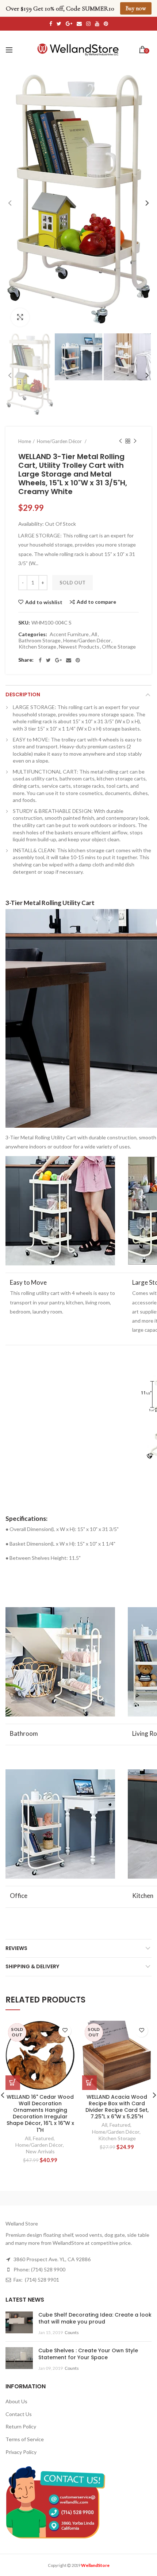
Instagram (88, 24)
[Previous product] (120, 441)
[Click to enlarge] (20, 317)
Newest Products (79, 647)
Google (69, 24)
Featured (43, 2138)
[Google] (58, 660)
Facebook (51, 24)
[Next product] (135, 441)
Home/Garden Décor (87, 641)
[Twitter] (48, 660)
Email (79, 24)
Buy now (136, 8)
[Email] (69, 660)
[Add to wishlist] (65, 2031)
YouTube (97, 24)
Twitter (59, 24)
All (94, 634)
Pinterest (106, 24)
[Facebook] (40, 660)
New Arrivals (40, 2151)
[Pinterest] (78, 660)
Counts (72, 2332)
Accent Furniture (69, 634)
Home (25, 441)
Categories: (33, 634)
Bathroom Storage (40, 641)
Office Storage (119, 647)
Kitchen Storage (37, 647)
